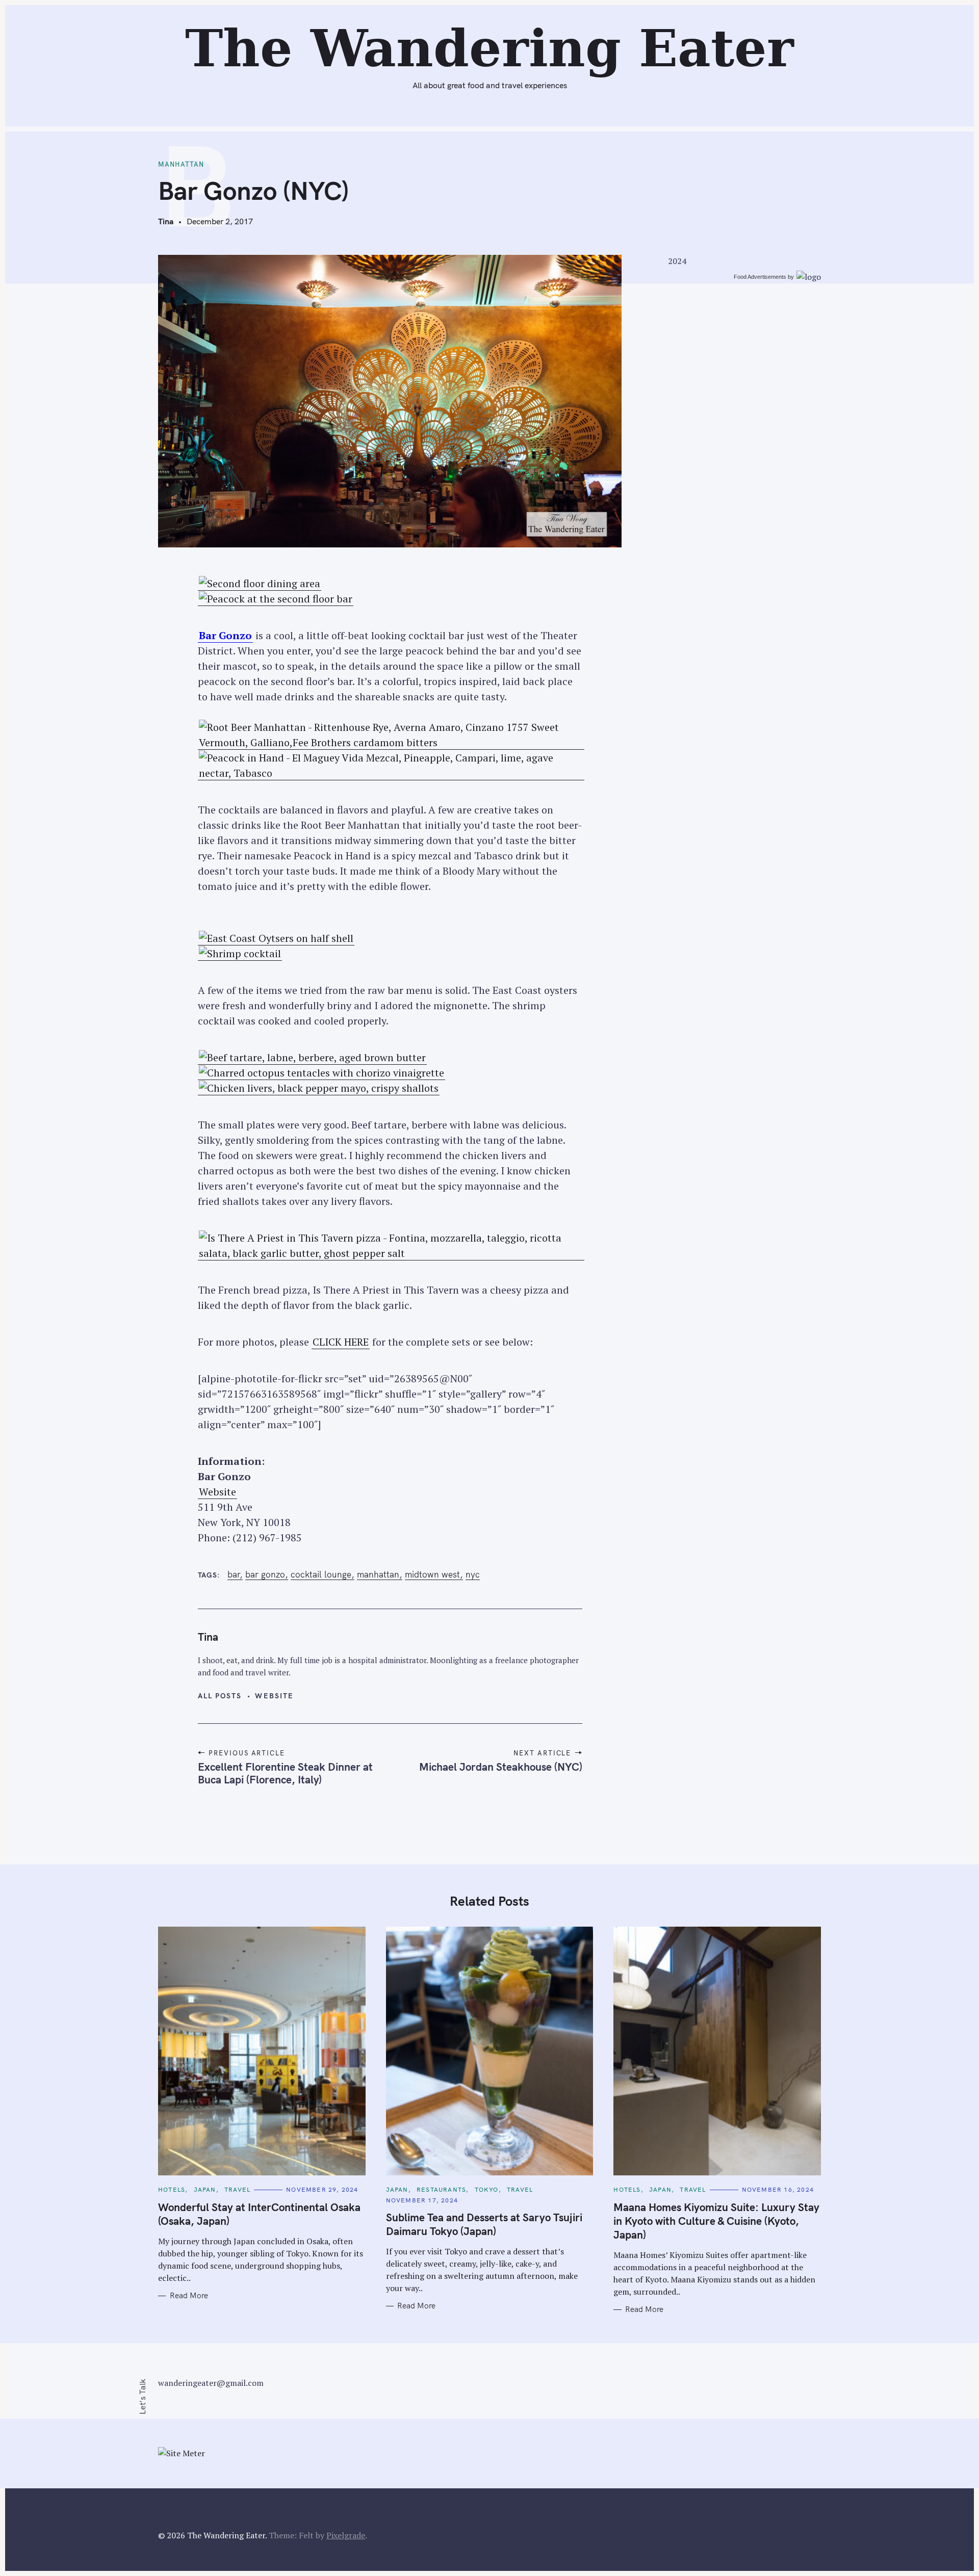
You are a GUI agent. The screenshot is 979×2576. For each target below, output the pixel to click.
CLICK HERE (341, 1342)
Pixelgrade (346, 2535)
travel (237, 2189)
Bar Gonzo (265, 1574)
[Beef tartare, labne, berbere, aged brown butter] (312, 1058)
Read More (189, 2296)
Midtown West (432, 1574)
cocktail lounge (321, 1574)
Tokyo (487, 2189)
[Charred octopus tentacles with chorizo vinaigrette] (321, 1073)
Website (217, 1492)
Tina (166, 221)
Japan (205, 2189)
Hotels (172, 2189)
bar (234, 1574)
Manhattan (181, 164)
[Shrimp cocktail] (240, 954)
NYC (473, 1574)
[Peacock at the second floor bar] (276, 599)
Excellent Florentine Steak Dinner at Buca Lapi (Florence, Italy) (285, 1773)
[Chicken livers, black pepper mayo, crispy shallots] (319, 1088)
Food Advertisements (760, 277)
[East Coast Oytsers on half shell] (276, 938)
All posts (220, 1696)
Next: (422, 14)
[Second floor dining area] (260, 584)
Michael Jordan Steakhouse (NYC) (501, 1767)
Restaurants (441, 2189)
